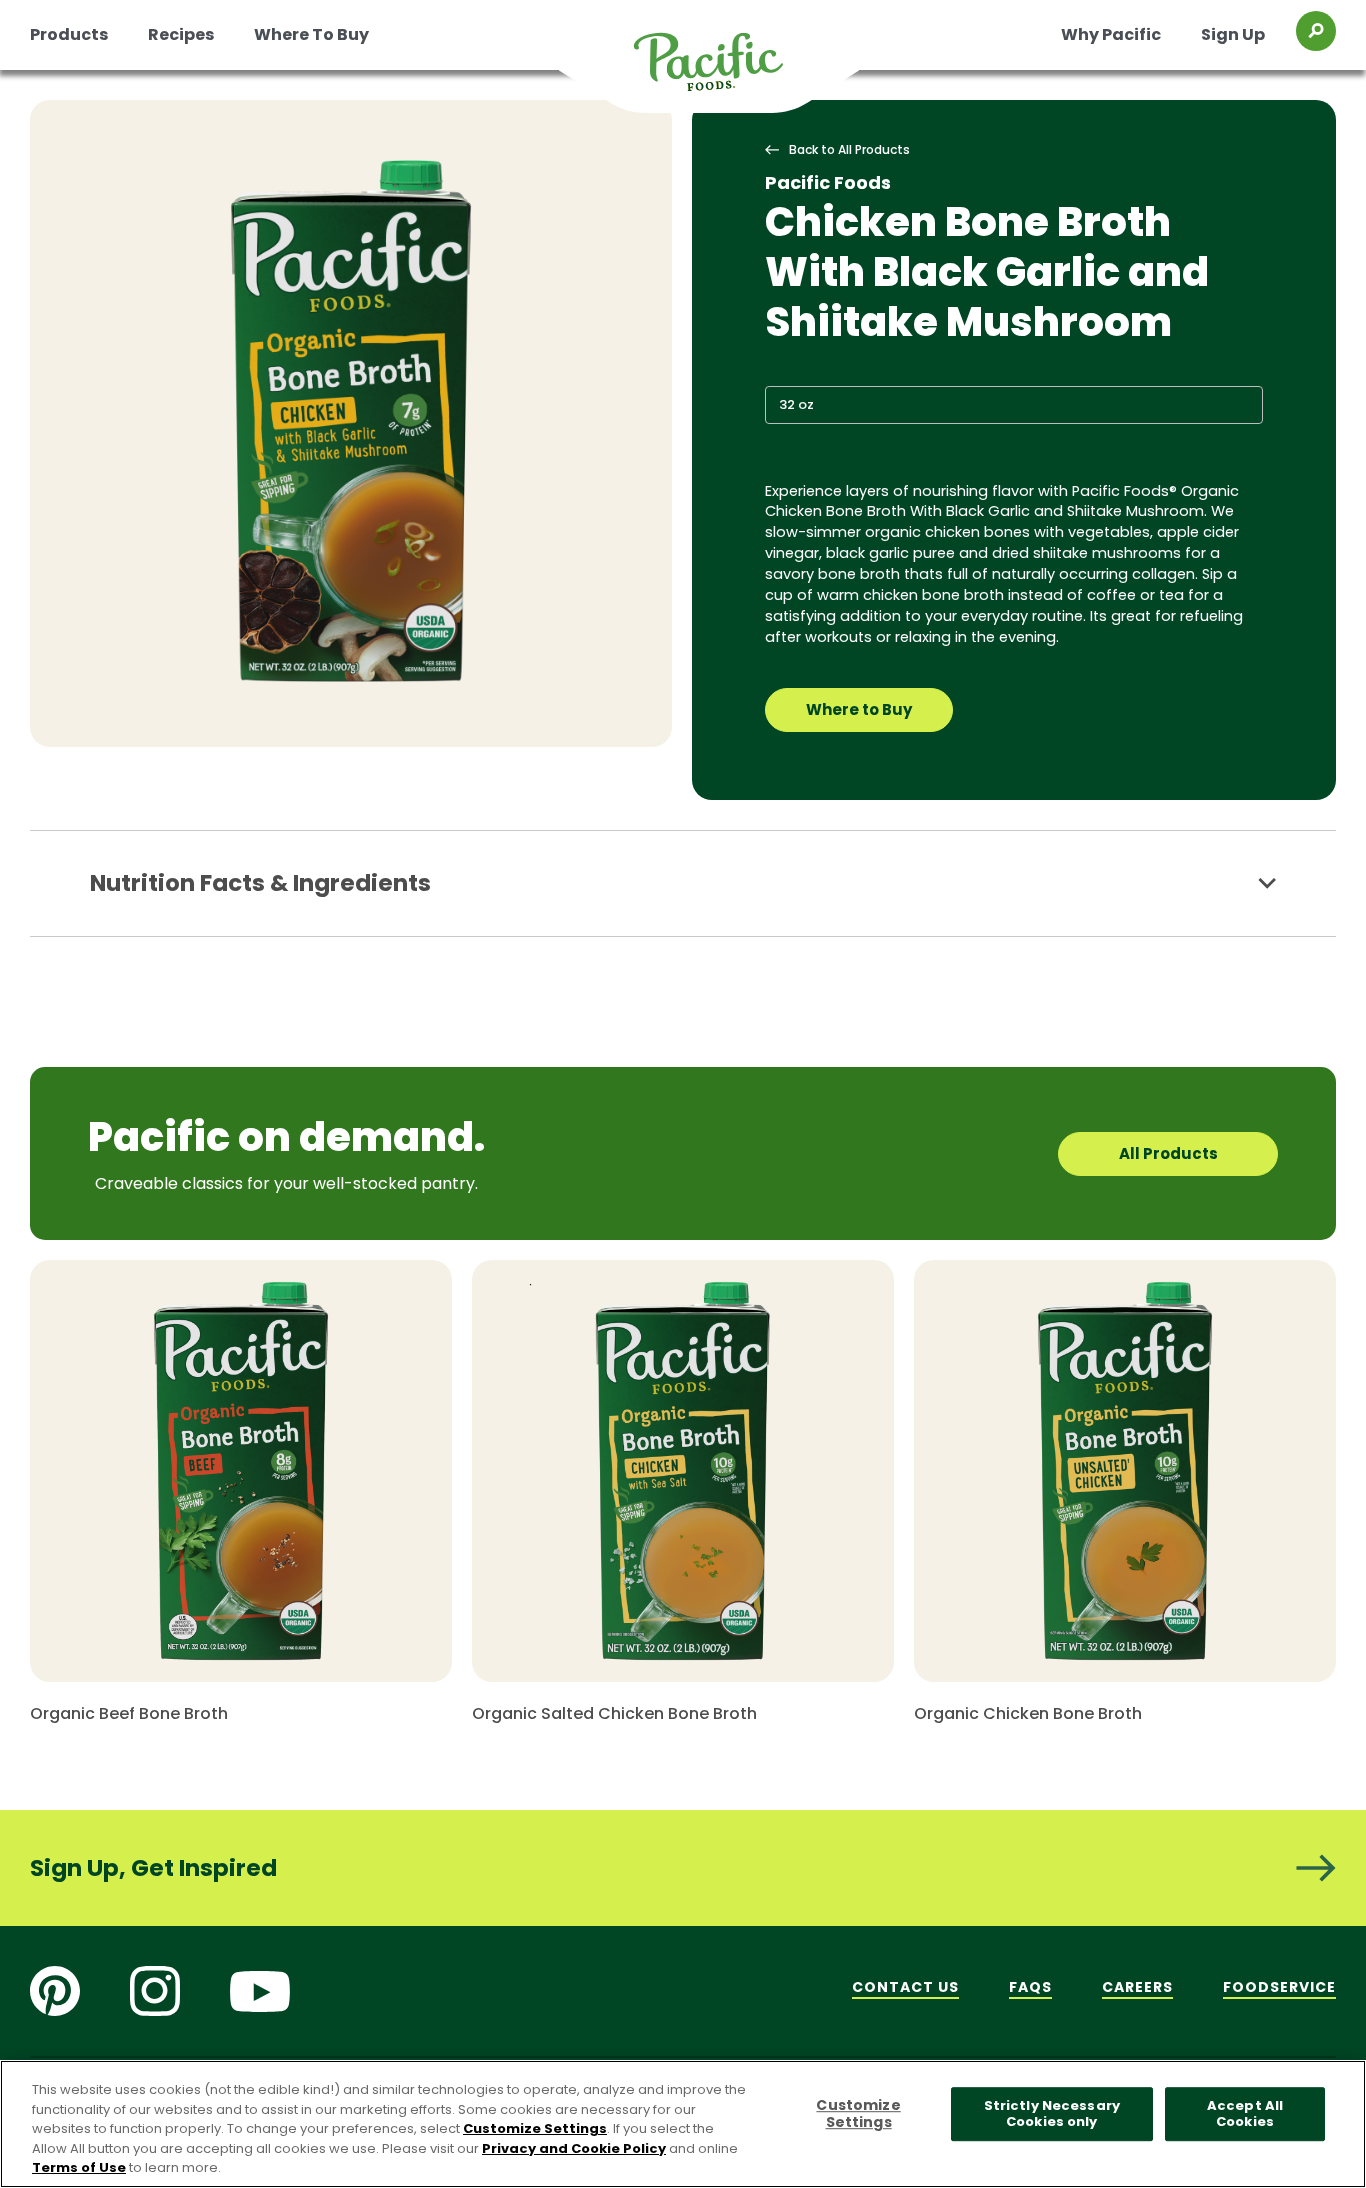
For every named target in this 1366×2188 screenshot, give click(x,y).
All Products (1168, 1153)
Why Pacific (1111, 34)
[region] (683, 2124)
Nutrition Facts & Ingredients (260, 883)
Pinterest (55, 1991)
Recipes (181, 34)
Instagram (155, 1991)
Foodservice (1279, 1987)
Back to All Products (849, 149)
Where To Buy (311, 34)
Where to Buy (859, 709)
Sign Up (1233, 34)
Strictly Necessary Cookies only (1052, 2114)
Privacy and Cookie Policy (574, 2148)
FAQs (1030, 1987)
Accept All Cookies (1245, 2114)
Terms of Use (79, 2167)
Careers (1137, 1987)
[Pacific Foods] (734, 74)
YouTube (260, 1991)
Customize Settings (535, 2128)
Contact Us (905, 1987)
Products (69, 34)
